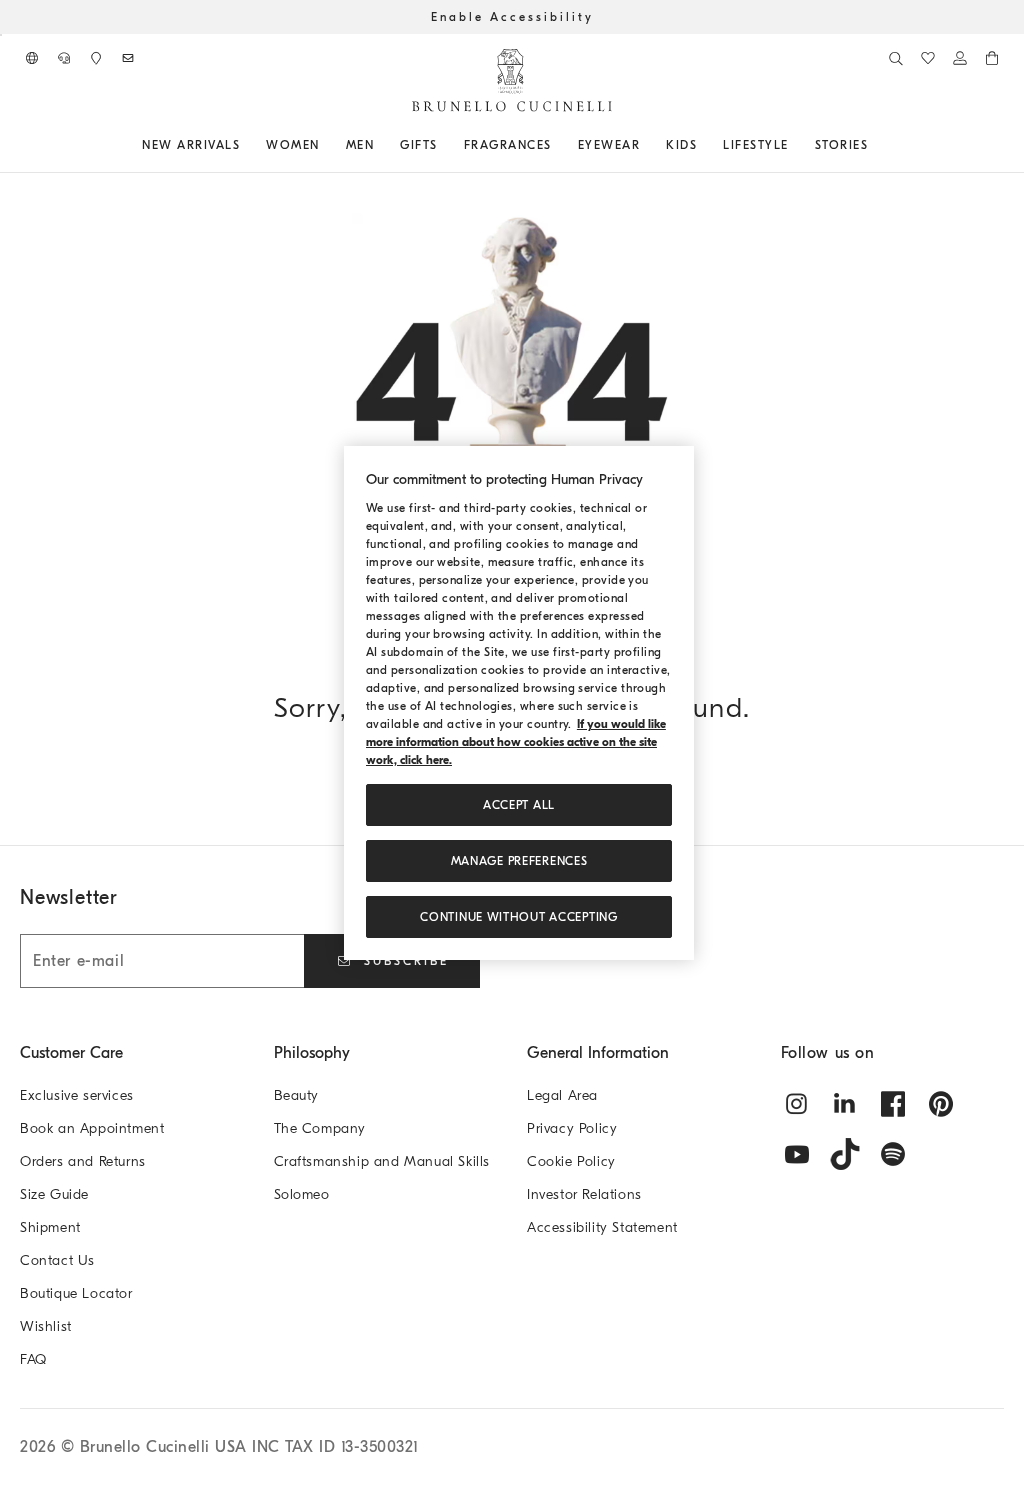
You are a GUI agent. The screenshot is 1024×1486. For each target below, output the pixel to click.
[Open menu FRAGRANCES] (559, 145)
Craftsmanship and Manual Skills (382, 1161)
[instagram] (797, 1104)
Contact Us (57, 1260)
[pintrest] (941, 1104)
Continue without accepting (518, 917)
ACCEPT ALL (519, 805)
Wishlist (46, 1326)
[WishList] (928, 58)
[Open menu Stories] (875, 145)
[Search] (896, 58)
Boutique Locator (76, 1293)
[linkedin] (845, 1104)
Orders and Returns (83, 1161)
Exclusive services (77, 1095)
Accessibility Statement (602, 1227)
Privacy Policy (572, 1128)
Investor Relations (584, 1194)
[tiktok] (845, 1154)
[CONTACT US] (64, 58)
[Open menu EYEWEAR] (647, 145)
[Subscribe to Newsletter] (128, 58)
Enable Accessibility (512, 17)
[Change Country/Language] (32, 58)
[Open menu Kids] (704, 145)
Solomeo (302, 1194)
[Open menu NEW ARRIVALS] (247, 145)
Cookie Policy (571, 1161)
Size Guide (54, 1194)
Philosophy (312, 1053)
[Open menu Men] (381, 145)
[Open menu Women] (327, 145)
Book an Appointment (92, 1128)
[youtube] (797, 1154)
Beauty (297, 1095)
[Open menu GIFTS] (445, 145)
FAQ (33, 1359)
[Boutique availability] (96, 58)
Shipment (50, 1227)
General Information (598, 1053)
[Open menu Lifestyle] (796, 145)
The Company (320, 1128)
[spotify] (893, 1154)
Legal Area (562, 1095)
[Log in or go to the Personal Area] (960, 58)
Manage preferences (519, 861)
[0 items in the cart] (992, 58)
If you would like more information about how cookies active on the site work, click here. (516, 742)
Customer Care (71, 1053)
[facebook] (893, 1104)
